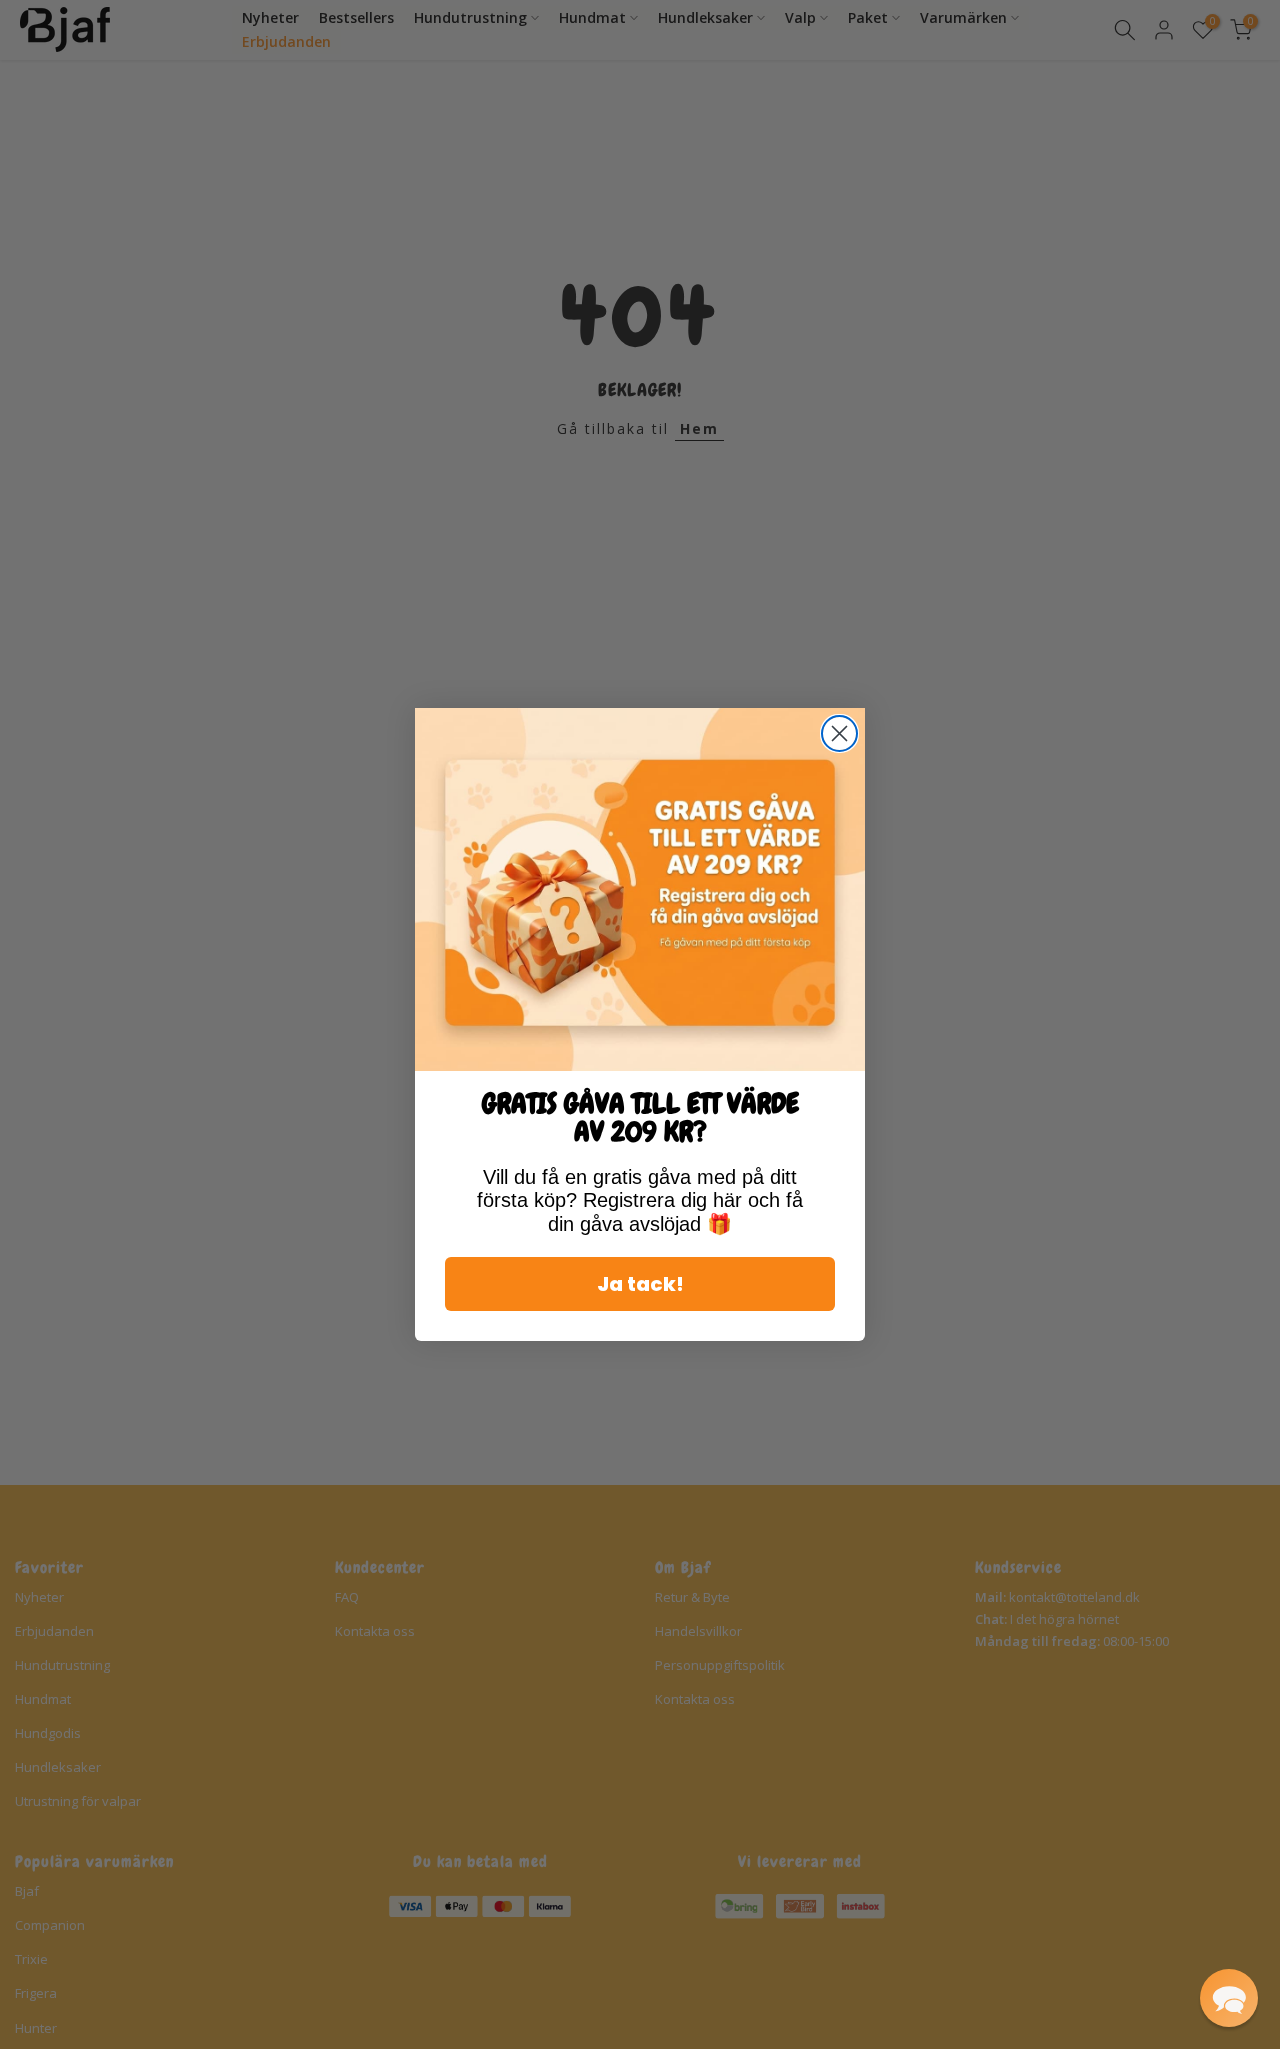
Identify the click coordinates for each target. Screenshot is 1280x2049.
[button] (1229, 1998)
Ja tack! (640, 1284)
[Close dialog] (839, 733)
